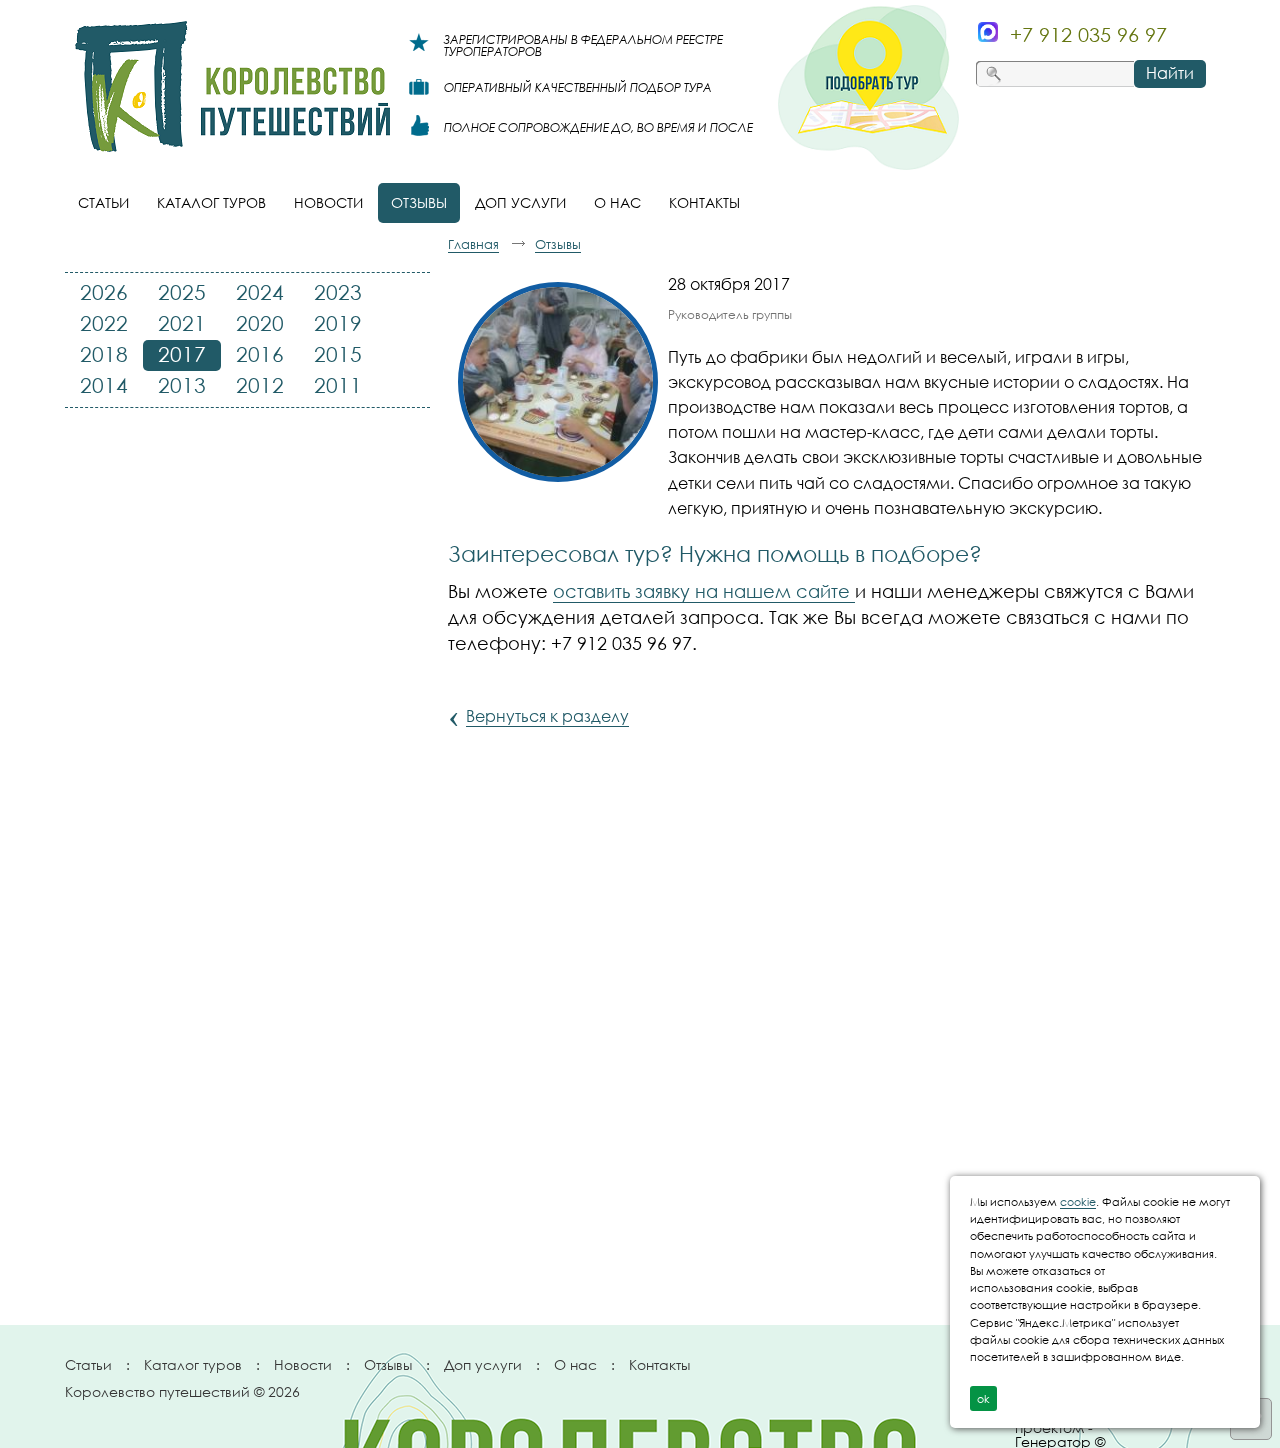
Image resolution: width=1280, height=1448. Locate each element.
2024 (260, 292)
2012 (260, 385)
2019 (338, 323)
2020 (260, 323)
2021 (182, 323)
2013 (182, 385)
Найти (1170, 73)
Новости (303, 1364)
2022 (104, 323)
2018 (104, 354)
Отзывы (388, 1364)
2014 (104, 385)
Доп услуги (483, 1364)
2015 (338, 354)
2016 (260, 354)
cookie (1078, 1201)
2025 (182, 292)
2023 (338, 292)
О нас (575, 1364)
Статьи (88, 1364)
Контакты (659, 1364)
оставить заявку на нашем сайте (704, 591)
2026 (104, 292)
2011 (338, 385)
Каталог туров (193, 1364)
